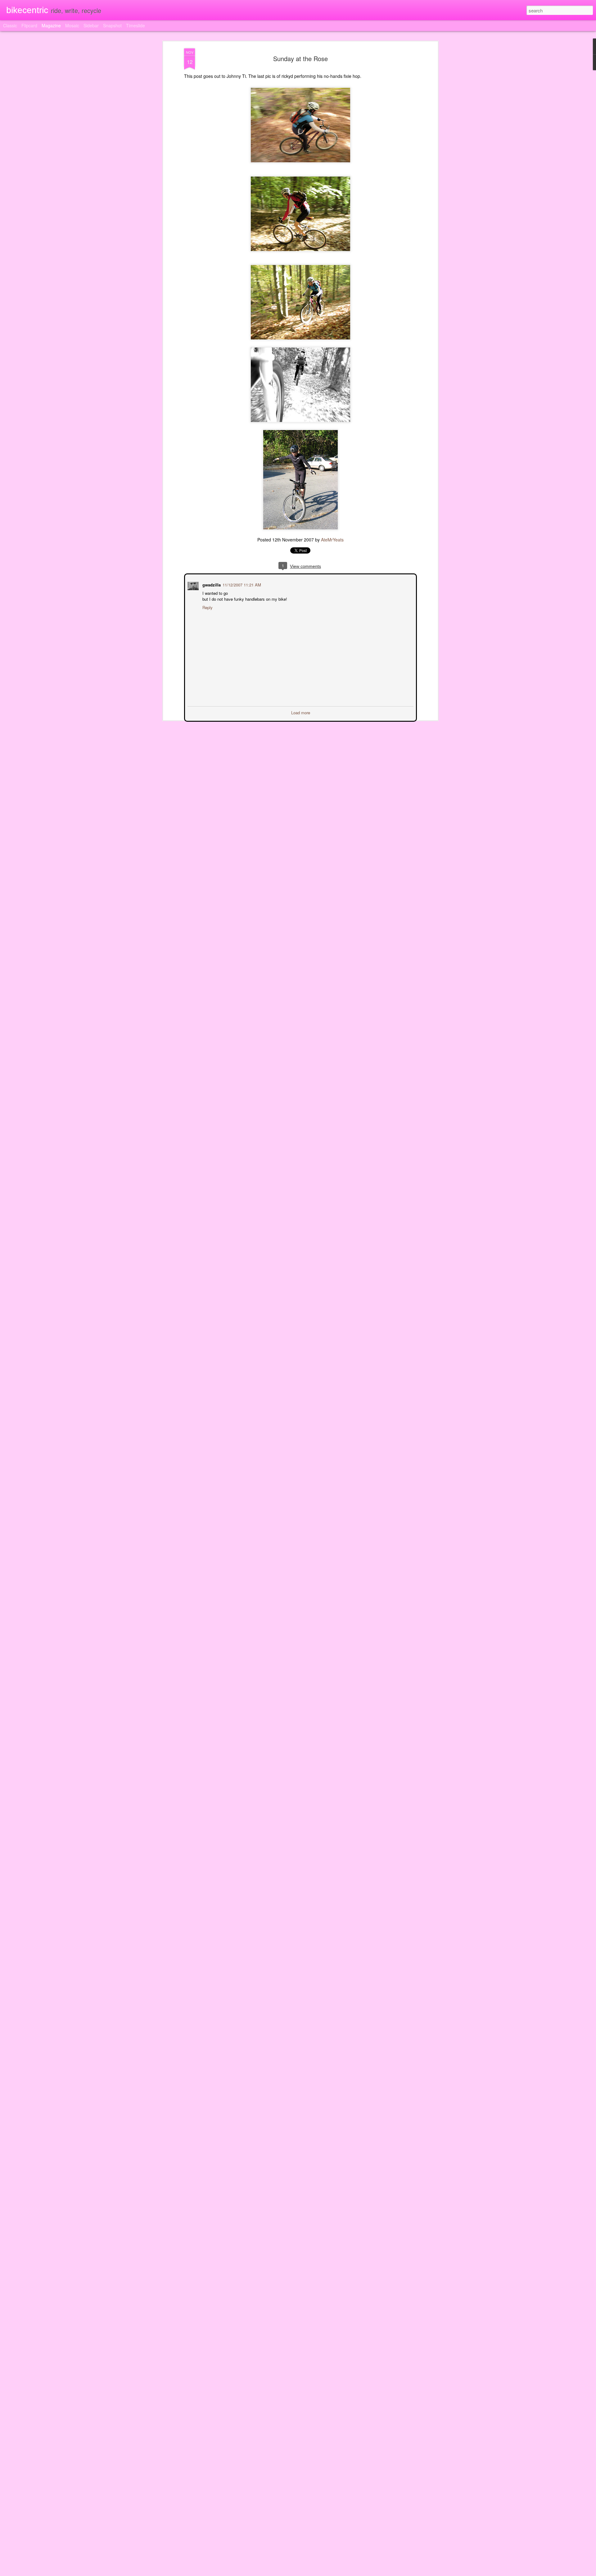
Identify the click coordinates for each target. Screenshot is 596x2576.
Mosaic (72, 25)
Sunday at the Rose (300, 58)
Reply (207, 607)
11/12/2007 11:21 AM (241, 584)
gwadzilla (211, 584)
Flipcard (29, 25)
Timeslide (135, 25)
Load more (301, 712)
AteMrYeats (332, 540)
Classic (10, 25)
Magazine (51, 25)
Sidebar (91, 25)
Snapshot (112, 25)
